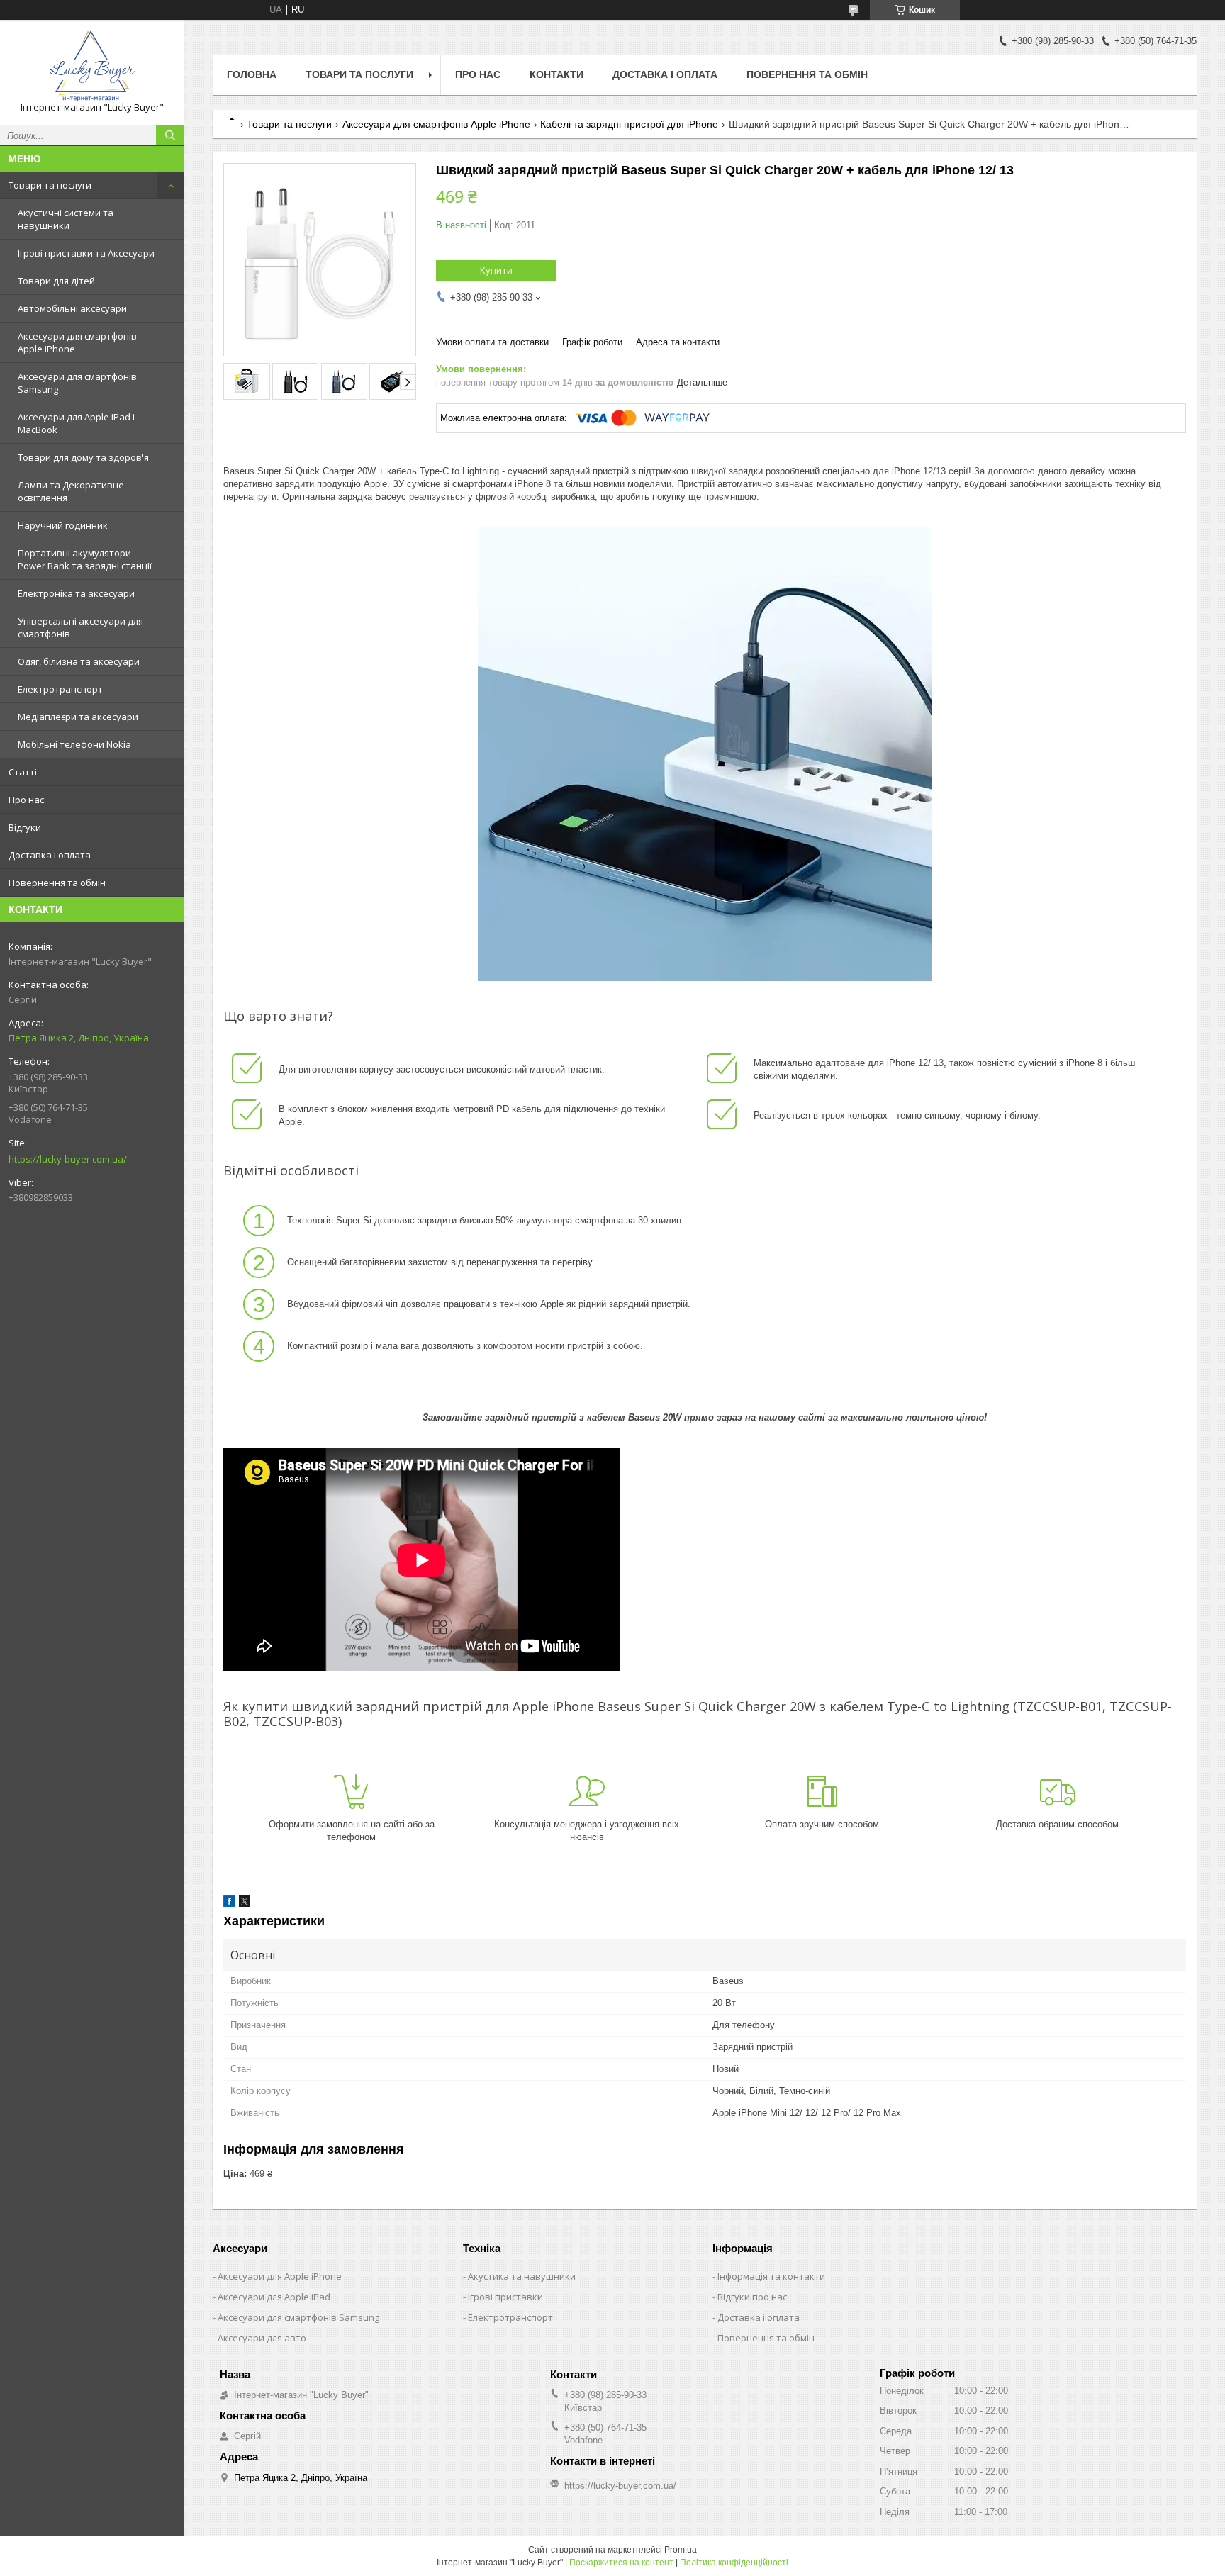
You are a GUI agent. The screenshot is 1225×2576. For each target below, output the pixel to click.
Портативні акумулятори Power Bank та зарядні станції (85, 559)
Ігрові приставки (505, 2297)
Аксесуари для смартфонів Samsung (77, 383)
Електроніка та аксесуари (76, 593)
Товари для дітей (56, 281)
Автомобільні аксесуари (72, 308)
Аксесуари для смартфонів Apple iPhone (77, 342)
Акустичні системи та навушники (66, 219)
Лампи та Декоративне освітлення (71, 491)
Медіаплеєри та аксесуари (78, 717)
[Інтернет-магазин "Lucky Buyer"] (92, 66)
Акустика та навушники (522, 2276)
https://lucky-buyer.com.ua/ (68, 1159)
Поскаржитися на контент (621, 2563)
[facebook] (229, 1904)
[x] (245, 1904)
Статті (23, 772)
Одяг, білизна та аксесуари (79, 661)
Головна (252, 74)
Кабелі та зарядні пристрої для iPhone (629, 124)
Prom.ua (681, 2550)
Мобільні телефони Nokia (74, 744)
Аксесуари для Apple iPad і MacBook (76, 423)
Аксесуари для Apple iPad (274, 2297)
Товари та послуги (50, 185)
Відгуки (25, 827)
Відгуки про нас (752, 2297)
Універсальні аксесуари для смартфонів (80, 627)
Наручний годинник (63, 525)
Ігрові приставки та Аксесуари (86, 253)
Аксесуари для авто (262, 2338)
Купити (496, 270)
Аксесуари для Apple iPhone (280, 2276)
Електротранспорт (60, 689)
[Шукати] (170, 135)
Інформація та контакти (771, 2276)
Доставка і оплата (50, 855)
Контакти (556, 74)
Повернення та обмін (57, 883)
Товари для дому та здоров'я (83, 457)
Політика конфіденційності (734, 2563)
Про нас (26, 800)
